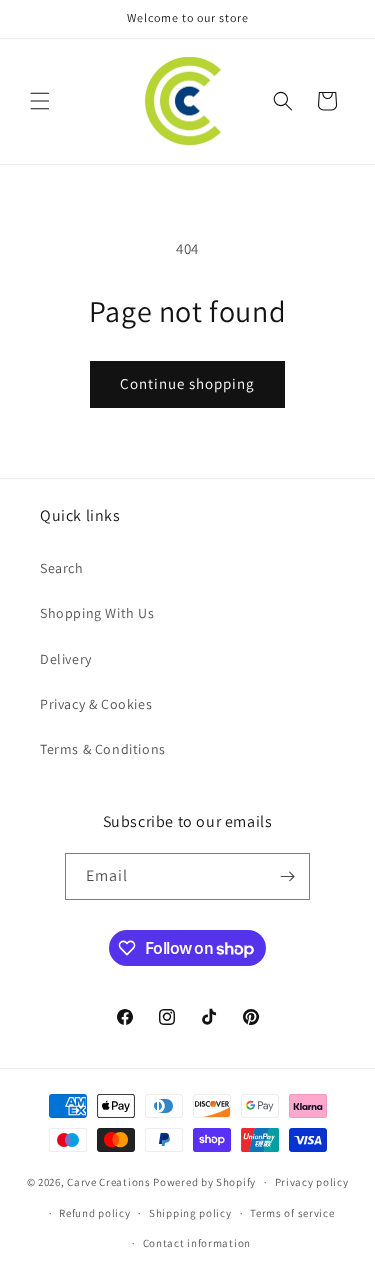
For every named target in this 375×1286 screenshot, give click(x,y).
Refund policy (94, 1213)
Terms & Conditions (103, 749)
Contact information (197, 1243)
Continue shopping (187, 383)
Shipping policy (190, 1213)
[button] (40, 101)
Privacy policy (312, 1182)
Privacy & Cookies (96, 704)
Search (62, 568)
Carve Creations (109, 1182)
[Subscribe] (287, 876)
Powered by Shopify (204, 1182)
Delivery (66, 659)
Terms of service (292, 1213)
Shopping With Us (97, 613)
